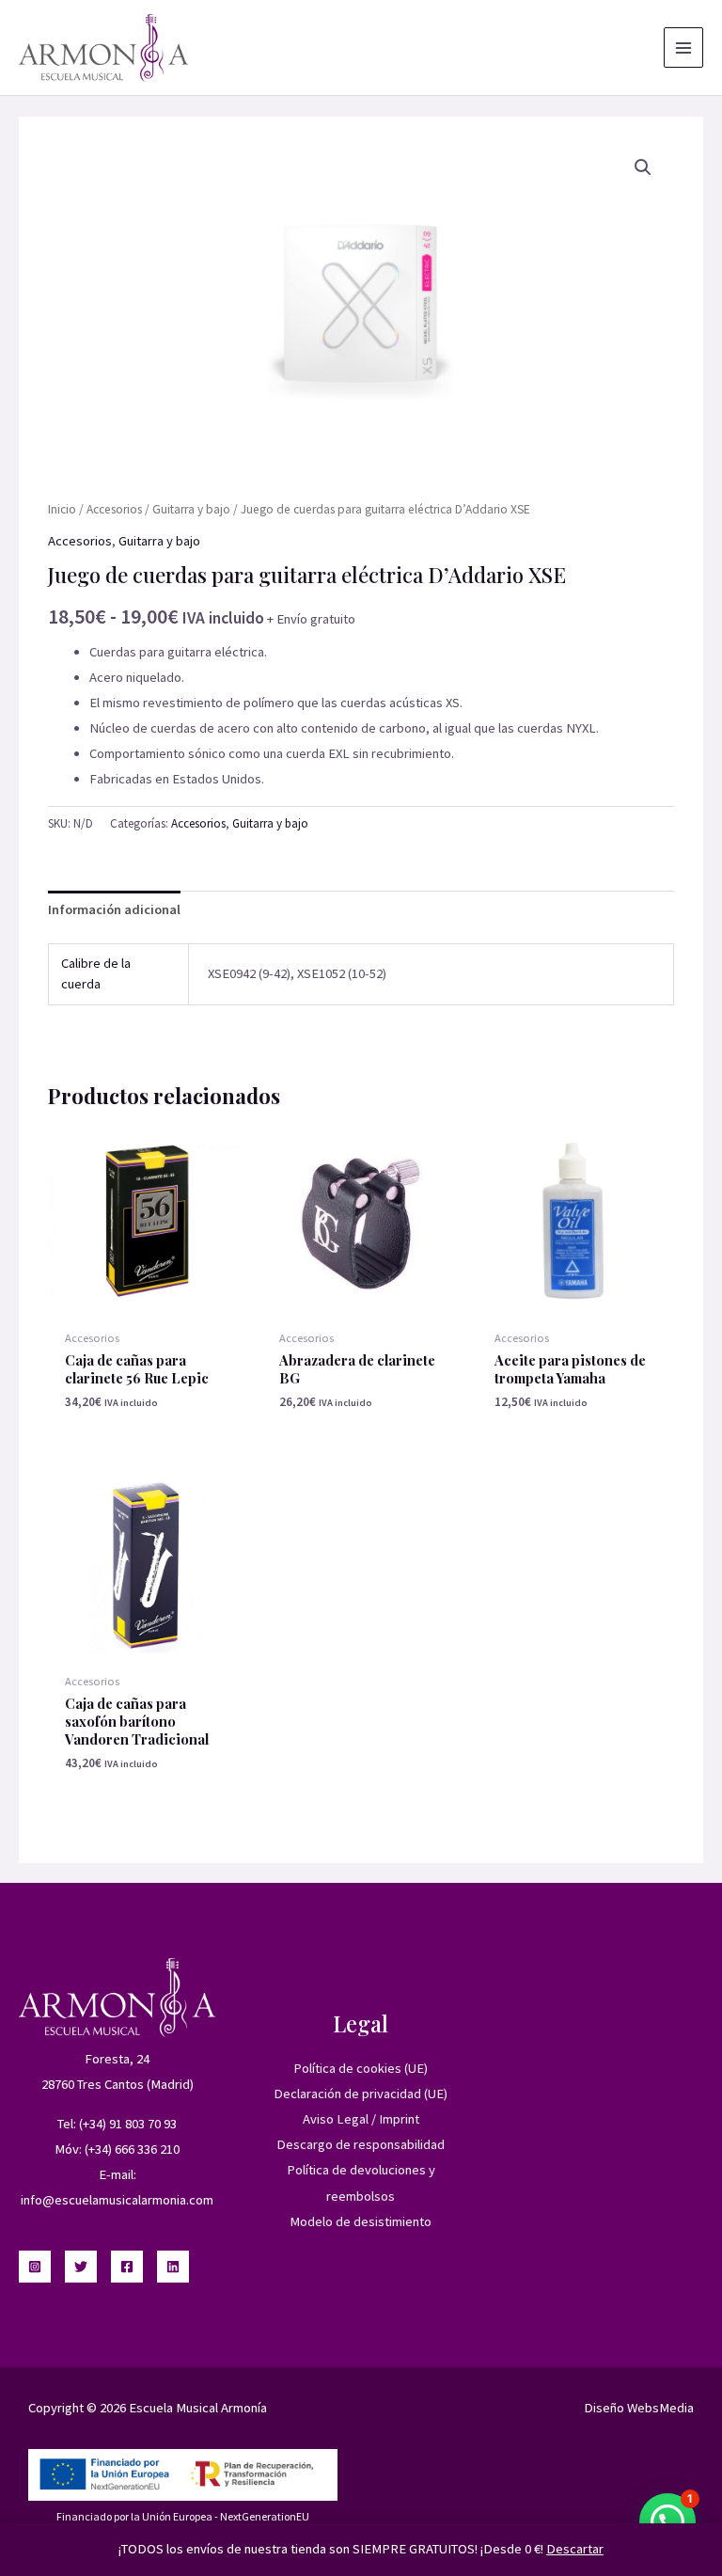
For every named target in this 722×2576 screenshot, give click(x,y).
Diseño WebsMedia (639, 2408)
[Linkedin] (173, 2267)
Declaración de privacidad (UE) (361, 2094)
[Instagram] (35, 2267)
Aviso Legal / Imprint (361, 2119)
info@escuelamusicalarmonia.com (117, 2200)
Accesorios (114, 509)
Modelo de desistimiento (361, 2221)
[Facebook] (127, 2267)
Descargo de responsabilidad (361, 2144)
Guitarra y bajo (191, 509)
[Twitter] (81, 2267)
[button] (643, 167)
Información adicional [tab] (114, 909)
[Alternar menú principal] (683, 47)
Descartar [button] (575, 2549)
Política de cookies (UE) (361, 2068)
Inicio (62, 509)
